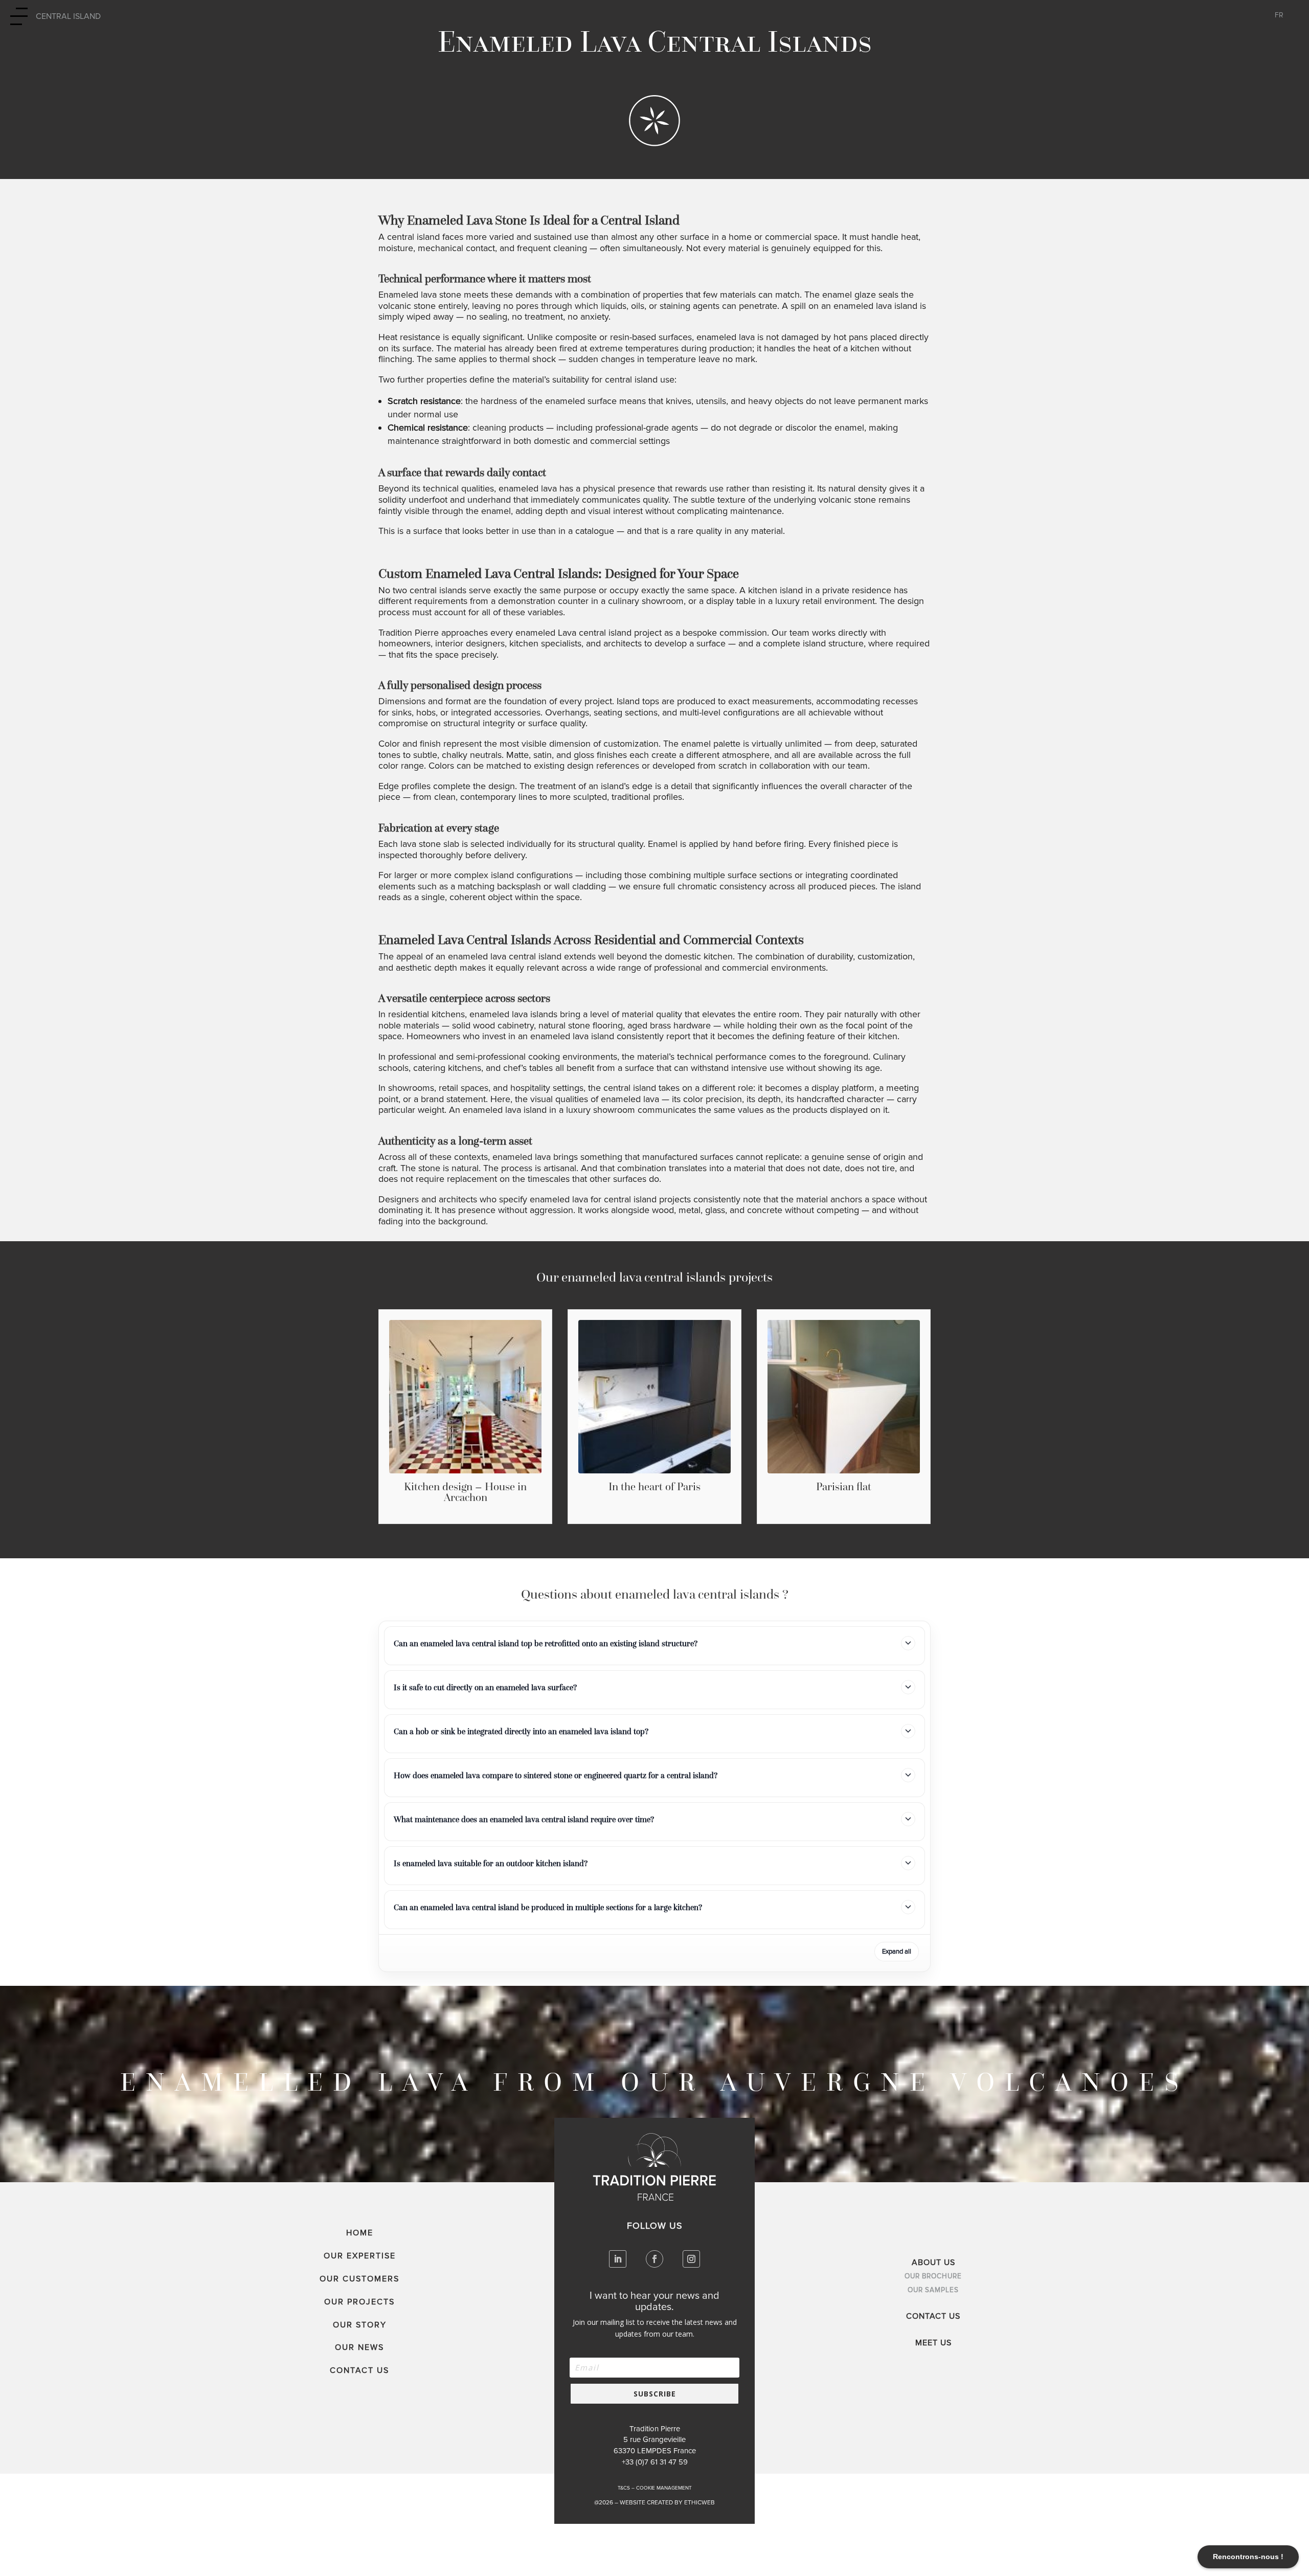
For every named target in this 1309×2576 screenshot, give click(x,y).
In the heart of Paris (654, 1486)
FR (1279, 16)
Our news (359, 2347)
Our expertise (360, 2256)
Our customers (359, 2279)
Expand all (897, 1952)
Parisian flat (844, 1486)
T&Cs (624, 2488)
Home (360, 2233)
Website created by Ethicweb (667, 2503)
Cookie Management (664, 2488)
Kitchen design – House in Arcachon (465, 1492)
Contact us (359, 2370)
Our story (360, 2325)
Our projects (359, 2302)
